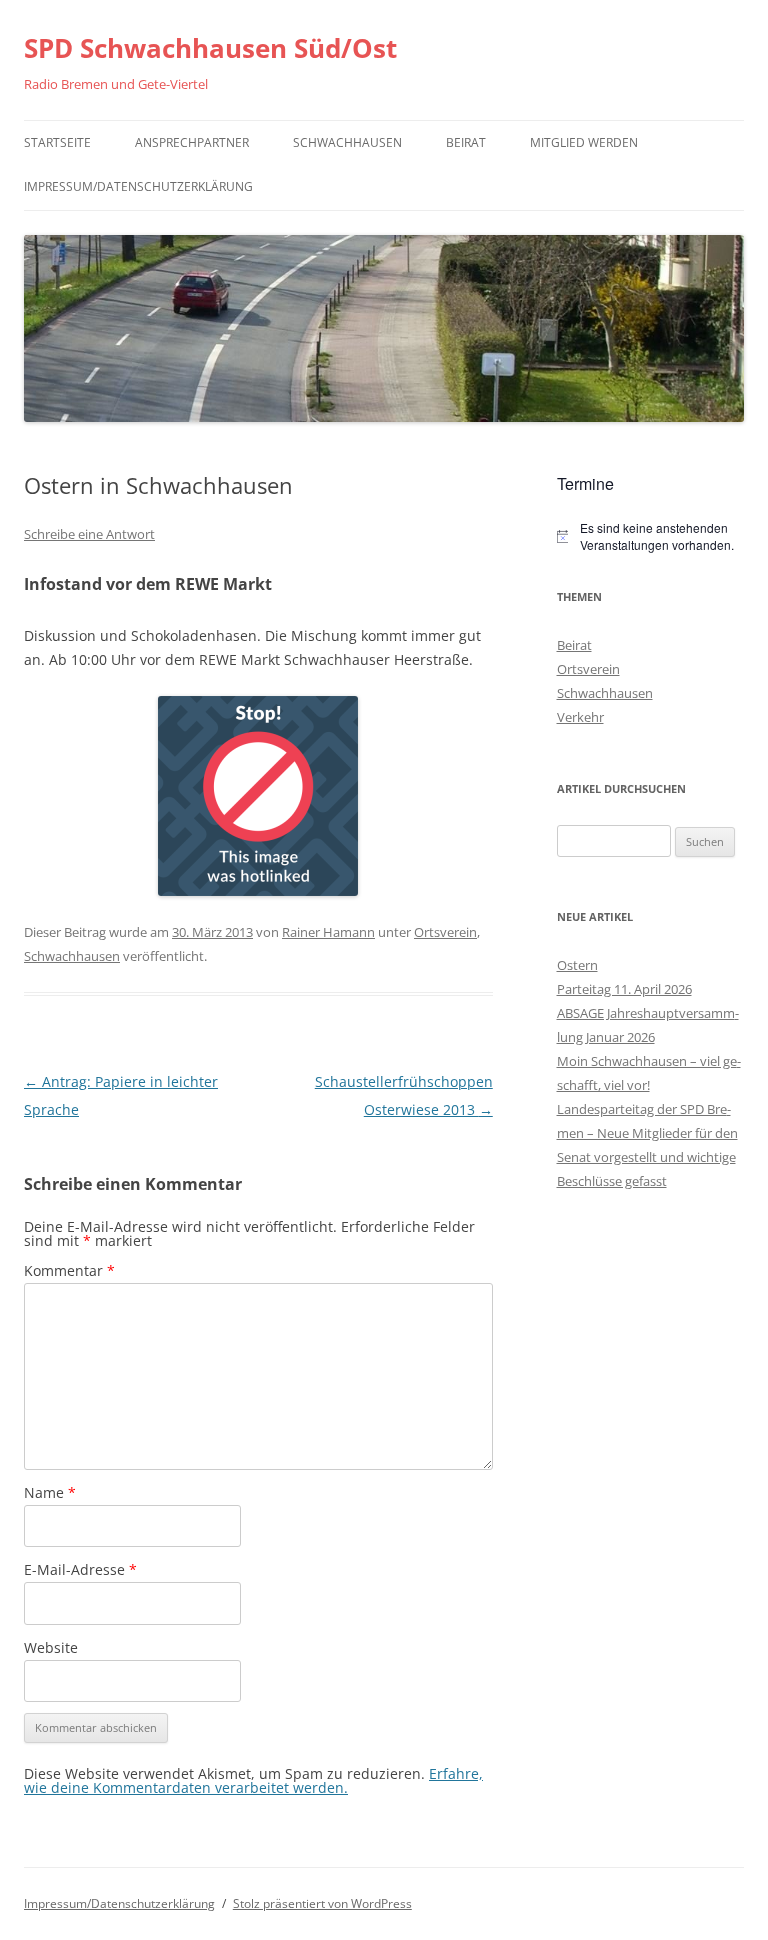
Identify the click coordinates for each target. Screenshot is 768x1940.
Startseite (57, 142)
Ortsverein (445, 932)
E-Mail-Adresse (80, 1569)
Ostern (577, 965)
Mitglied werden (584, 142)
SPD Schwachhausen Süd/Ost (210, 48)
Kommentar (69, 1270)
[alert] (651, 536)
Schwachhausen (347, 142)
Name (50, 1492)
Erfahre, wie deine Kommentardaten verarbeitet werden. (253, 1780)
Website (51, 1647)
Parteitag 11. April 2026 (624, 989)
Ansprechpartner (192, 142)
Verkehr (580, 717)
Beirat (466, 142)
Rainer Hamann (328, 932)
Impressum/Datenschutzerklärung (138, 186)
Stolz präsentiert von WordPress (322, 1903)
